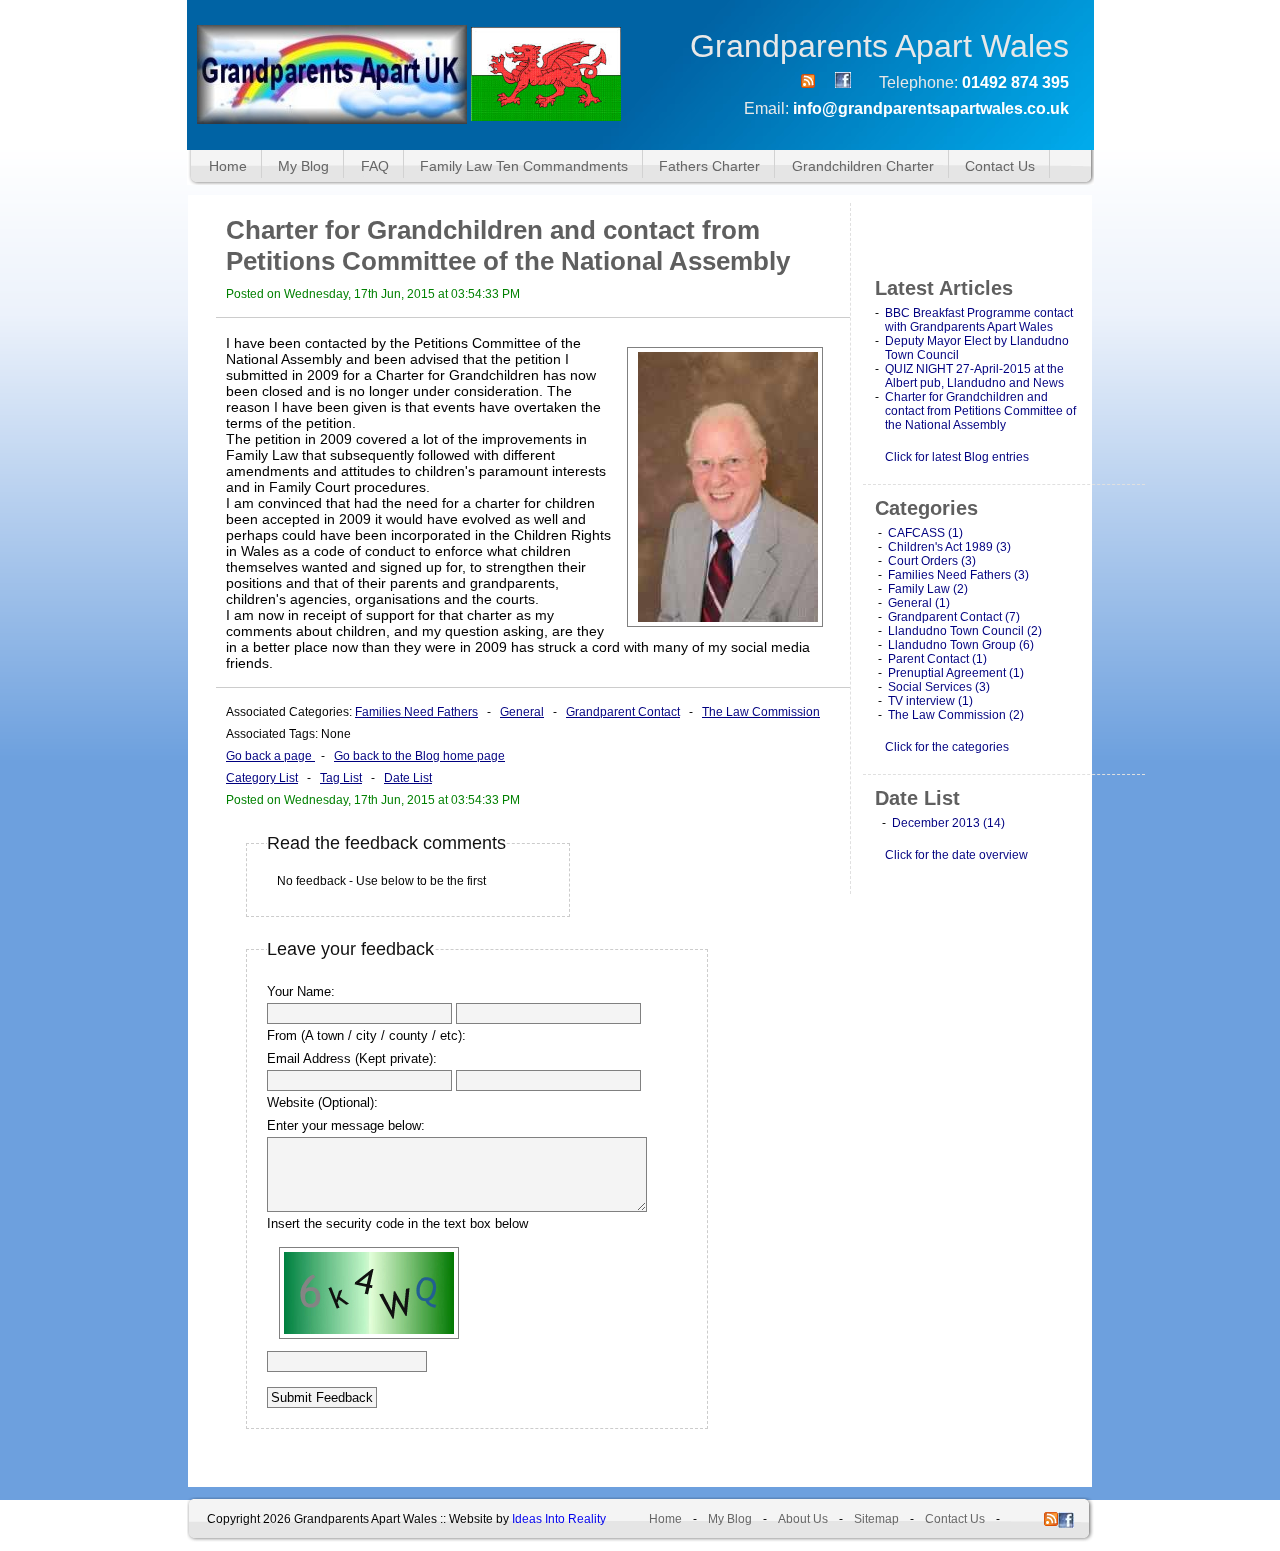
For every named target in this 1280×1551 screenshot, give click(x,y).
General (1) (919, 603)
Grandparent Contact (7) (954, 617)
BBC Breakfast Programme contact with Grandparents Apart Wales (979, 320)
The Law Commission (761, 712)
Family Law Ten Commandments (524, 166)
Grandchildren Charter (863, 166)
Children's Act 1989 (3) (949, 547)
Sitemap (876, 1519)
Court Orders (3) (932, 561)
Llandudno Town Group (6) (961, 645)
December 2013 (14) (948, 823)
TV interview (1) (930, 701)
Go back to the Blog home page (419, 756)
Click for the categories (947, 747)
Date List (408, 778)
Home (228, 166)
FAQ (375, 166)
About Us (803, 1519)
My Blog (303, 166)
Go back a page (270, 756)
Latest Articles (944, 288)
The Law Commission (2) (956, 715)
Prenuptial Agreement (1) (956, 673)
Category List (262, 778)
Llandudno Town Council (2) (965, 631)
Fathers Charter (709, 166)
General (522, 712)
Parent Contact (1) (937, 659)
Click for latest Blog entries (957, 457)
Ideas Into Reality (559, 1519)
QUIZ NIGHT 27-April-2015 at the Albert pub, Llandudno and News (974, 376)
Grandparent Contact (623, 712)
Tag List (341, 778)
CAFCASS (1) (925, 533)
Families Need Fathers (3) (958, 575)
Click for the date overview (956, 855)
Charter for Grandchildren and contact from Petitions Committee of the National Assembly (980, 411)
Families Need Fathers (416, 712)
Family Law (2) (928, 589)
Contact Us (1000, 166)
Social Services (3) (939, 687)
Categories (926, 508)
